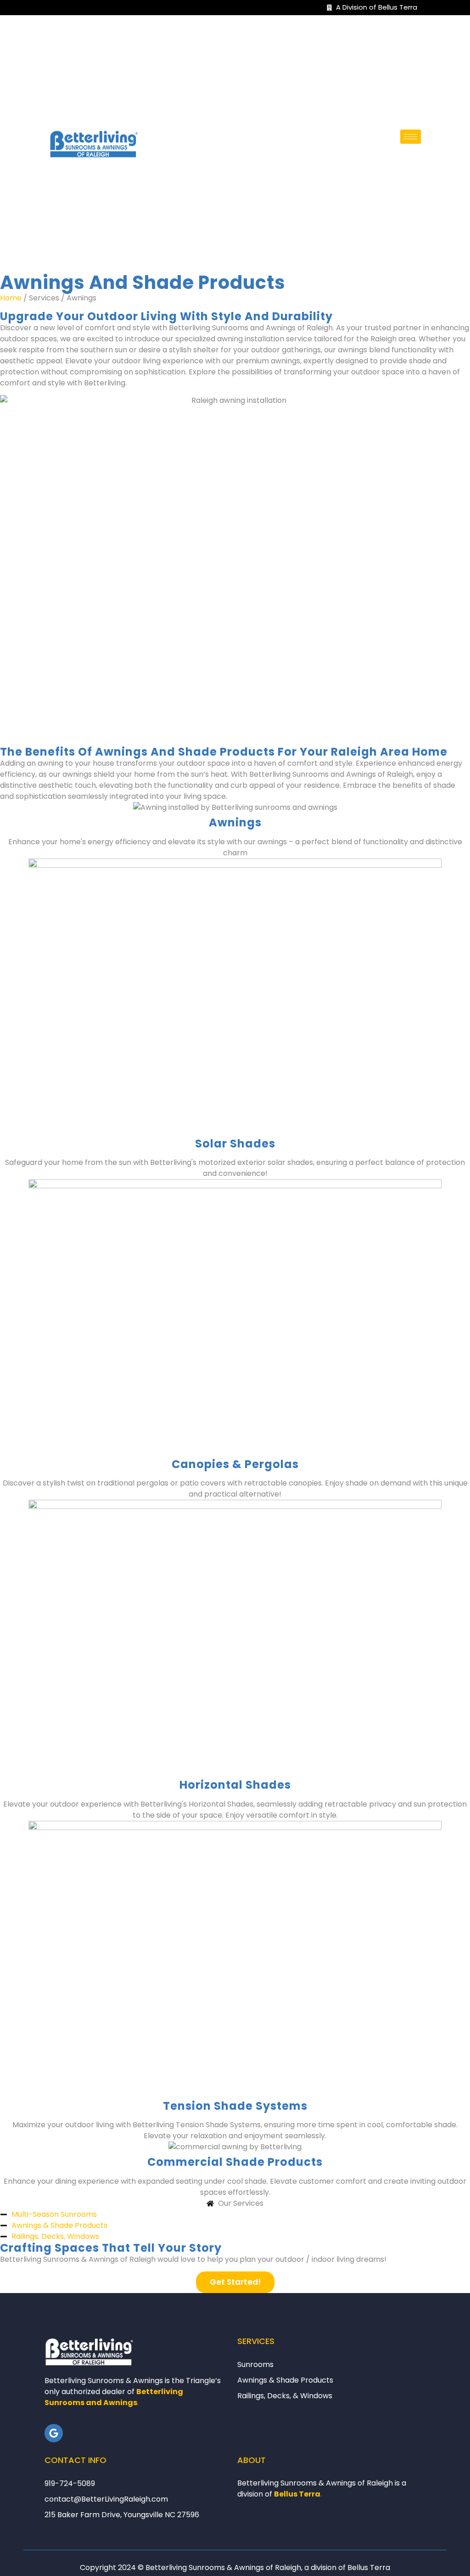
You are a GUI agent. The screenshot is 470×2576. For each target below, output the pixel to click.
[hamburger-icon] (411, 137)
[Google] (54, 2433)
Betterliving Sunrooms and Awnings (114, 2397)
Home (11, 298)
